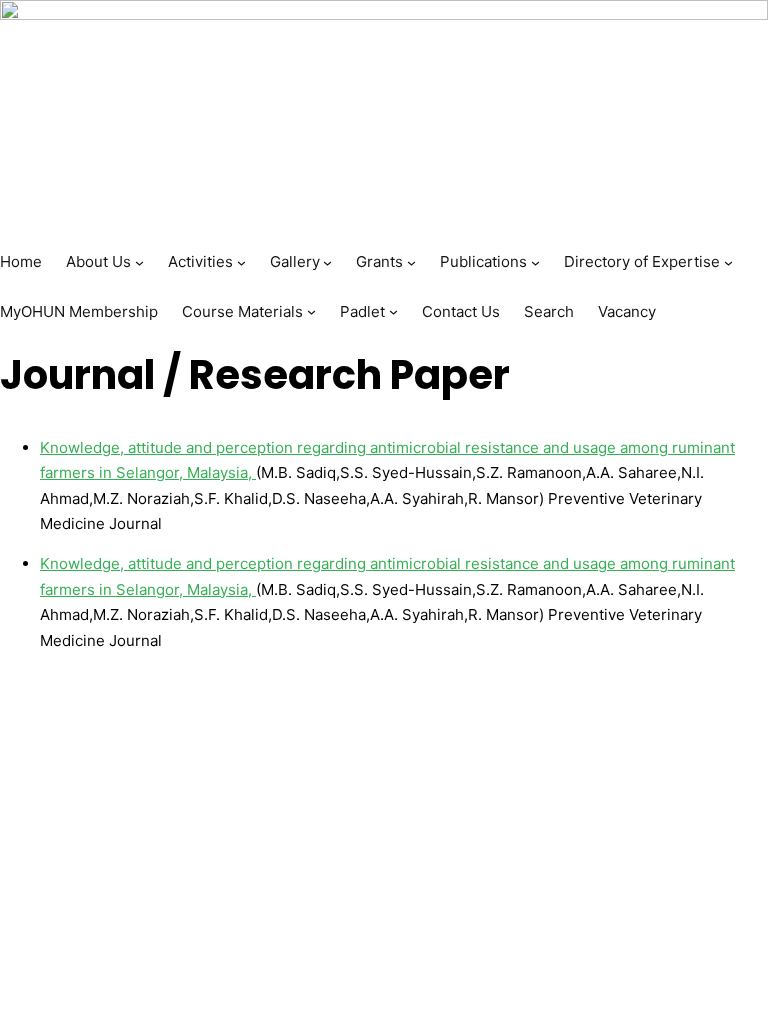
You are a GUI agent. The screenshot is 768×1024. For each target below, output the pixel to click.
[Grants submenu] (411, 262)
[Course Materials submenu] (311, 311)
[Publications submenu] (535, 262)
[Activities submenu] (241, 262)
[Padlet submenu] (393, 311)
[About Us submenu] (139, 262)
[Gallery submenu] (327, 262)
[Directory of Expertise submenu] (728, 262)
